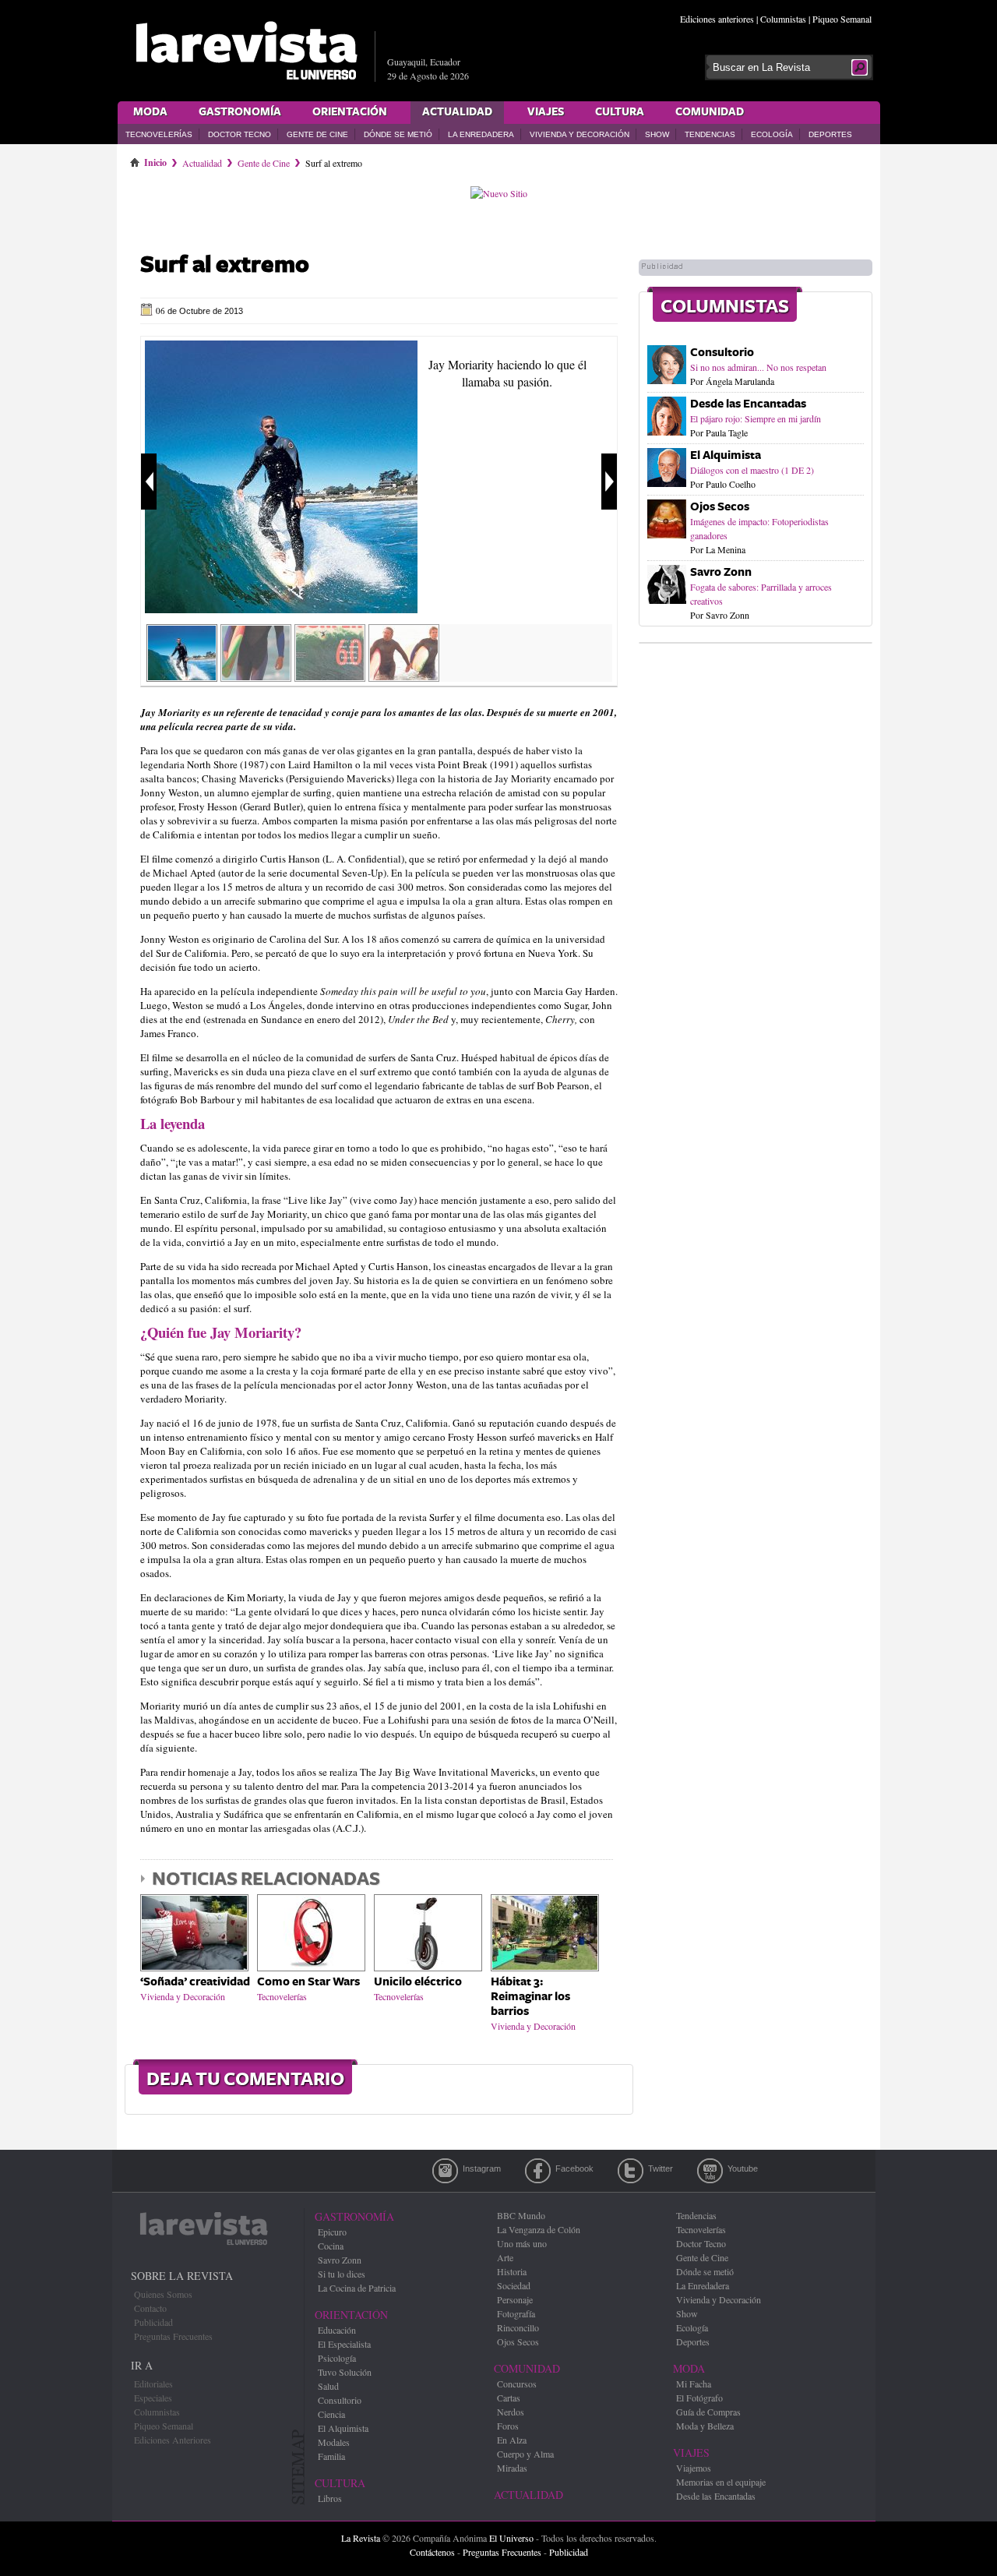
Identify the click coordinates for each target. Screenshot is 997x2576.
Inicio (155, 160)
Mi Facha (694, 2384)
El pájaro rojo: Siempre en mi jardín (756, 418)
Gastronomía (240, 112)
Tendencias (710, 134)
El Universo (511, 2538)
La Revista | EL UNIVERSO (246, 51)
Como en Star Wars (308, 1982)
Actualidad (457, 112)
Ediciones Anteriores (173, 2440)
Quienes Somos (163, 2294)
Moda (150, 112)
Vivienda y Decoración (580, 134)
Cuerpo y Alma (525, 2454)
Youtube (710, 2171)
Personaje (515, 2299)
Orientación (350, 112)
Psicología (337, 2358)
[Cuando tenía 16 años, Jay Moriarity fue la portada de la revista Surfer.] (330, 676)
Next (609, 482)
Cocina (331, 2246)
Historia (512, 2271)
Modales (334, 2442)
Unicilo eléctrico (418, 1982)
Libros (330, 2498)
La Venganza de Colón (539, 2229)
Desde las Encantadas (748, 404)
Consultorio (722, 353)
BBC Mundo (521, 2215)
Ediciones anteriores (717, 19)
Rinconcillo (518, 2327)
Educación (337, 2330)
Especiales (153, 2398)
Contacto (150, 2308)
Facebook (538, 2171)
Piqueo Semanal (842, 19)
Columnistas (783, 19)
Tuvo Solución (345, 2372)
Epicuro (332, 2232)
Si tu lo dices (342, 2274)
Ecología (772, 134)
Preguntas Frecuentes (173, 2336)
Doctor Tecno (240, 134)
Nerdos (511, 2412)
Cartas (509, 2398)
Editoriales (153, 2384)
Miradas (512, 2468)
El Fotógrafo (699, 2398)
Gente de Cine (317, 134)
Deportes (830, 134)
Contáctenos (432, 2552)
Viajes (546, 112)
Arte (505, 2257)
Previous (149, 482)
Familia (331, 2456)
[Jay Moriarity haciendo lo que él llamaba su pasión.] (281, 609)
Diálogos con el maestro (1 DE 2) (752, 470)
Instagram (445, 2171)
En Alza (512, 2440)
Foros (508, 2426)
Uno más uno (522, 2243)
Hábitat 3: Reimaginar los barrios (530, 1997)
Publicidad (153, 2322)
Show (657, 134)
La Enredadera (481, 134)
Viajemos (694, 2468)
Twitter (631, 2171)
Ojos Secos (720, 507)
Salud (328, 2386)
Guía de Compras (708, 2412)
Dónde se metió (398, 134)
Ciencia (331, 2414)
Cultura (620, 112)
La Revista (361, 2538)
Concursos (517, 2384)
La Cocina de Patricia (357, 2288)
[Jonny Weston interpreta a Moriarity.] (256, 676)
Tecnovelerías (159, 134)
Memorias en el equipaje (721, 2482)
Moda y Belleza (705, 2426)
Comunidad (710, 112)
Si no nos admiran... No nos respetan (758, 367)
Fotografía (516, 2313)
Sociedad (514, 2285)
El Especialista (344, 2344)
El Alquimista (726, 455)
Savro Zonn (721, 572)
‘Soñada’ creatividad (195, 1982)
